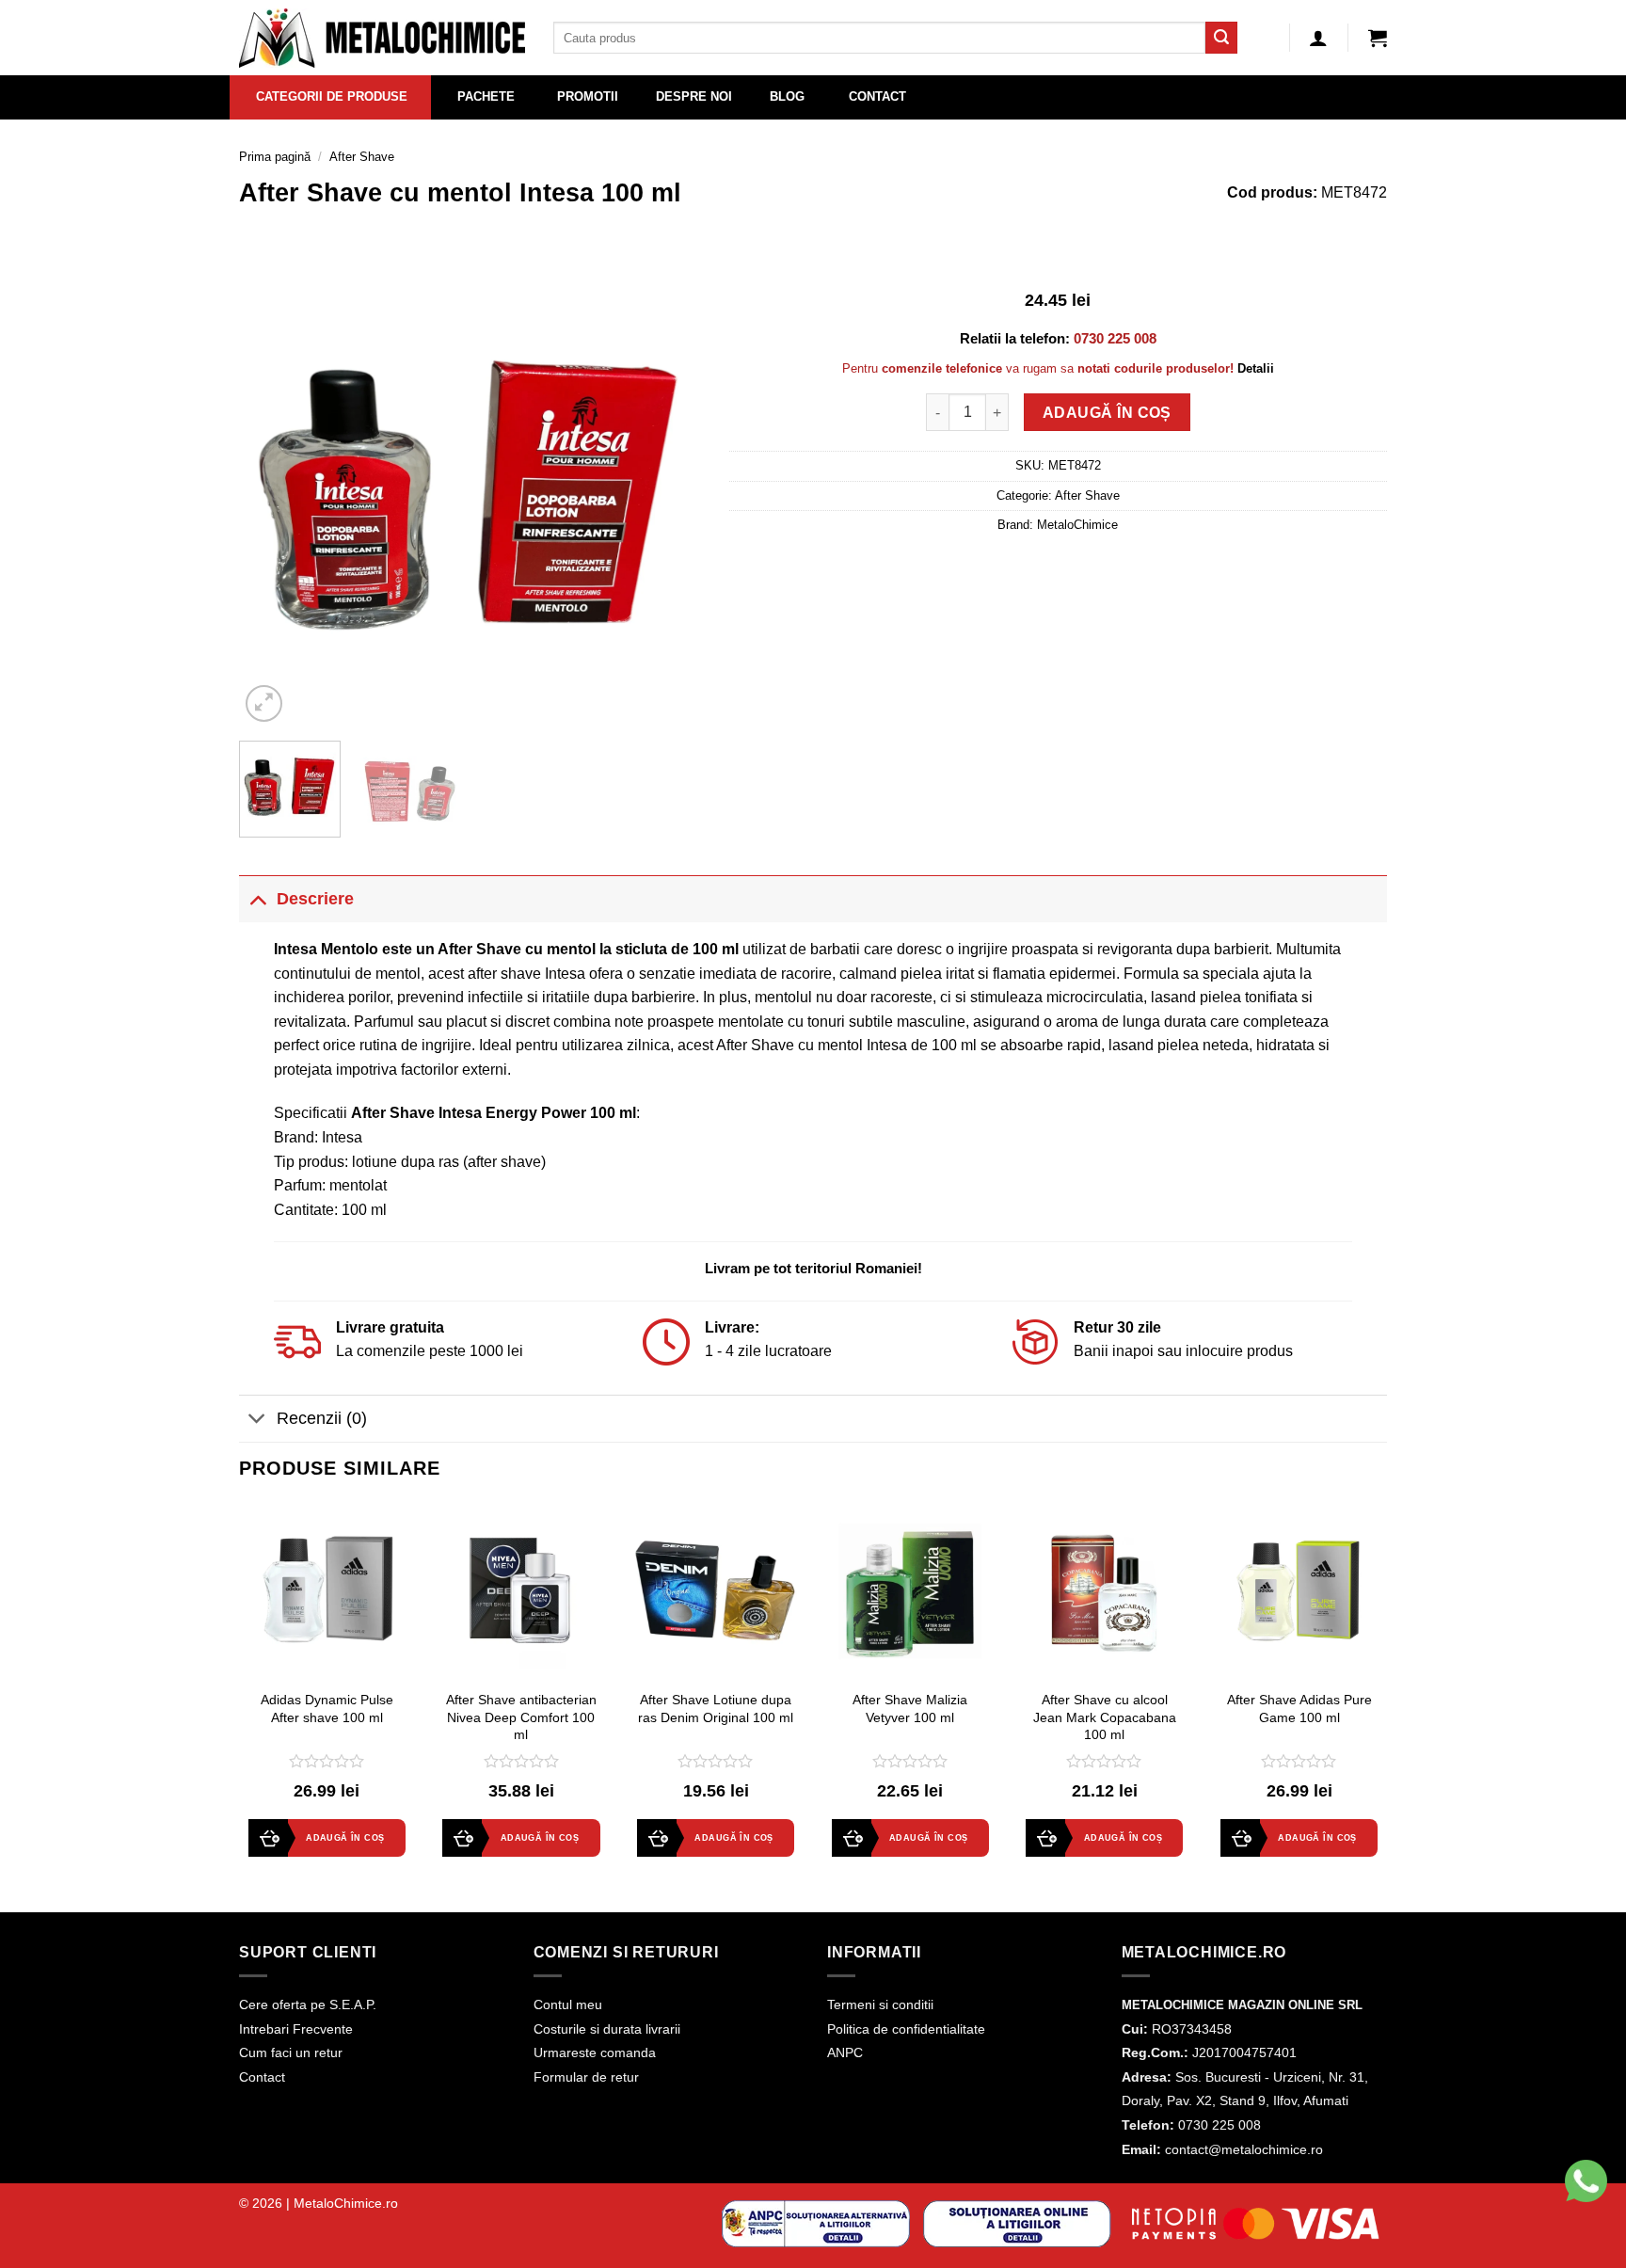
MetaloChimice (1077, 525)
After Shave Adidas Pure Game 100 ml (1299, 1709)
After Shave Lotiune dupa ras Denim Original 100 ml (716, 1709)
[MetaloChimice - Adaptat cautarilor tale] (382, 38)
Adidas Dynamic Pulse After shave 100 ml (327, 1709)
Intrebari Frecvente (296, 2029)
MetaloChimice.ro (346, 2203)
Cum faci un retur (291, 2052)
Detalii (1256, 368)
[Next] (668, 495)
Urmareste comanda (595, 2052)
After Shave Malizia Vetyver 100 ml (910, 1709)
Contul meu (568, 2004)
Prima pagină (275, 157)
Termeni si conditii (880, 2004)
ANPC (845, 2052)
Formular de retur (586, 2077)
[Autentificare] (1318, 38)
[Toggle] (257, 898)
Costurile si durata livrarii (607, 2029)
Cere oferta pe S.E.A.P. (308, 2004)
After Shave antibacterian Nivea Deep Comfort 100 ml (521, 1717)
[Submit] (1221, 38)
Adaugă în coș (1107, 413)
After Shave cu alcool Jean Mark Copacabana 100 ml (1105, 1717)
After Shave (362, 157)
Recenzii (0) (322, 1418)
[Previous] (272, 495)
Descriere (315, 899)
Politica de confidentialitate (906, 2029)
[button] (1378, 38)
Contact (262, 2077)
